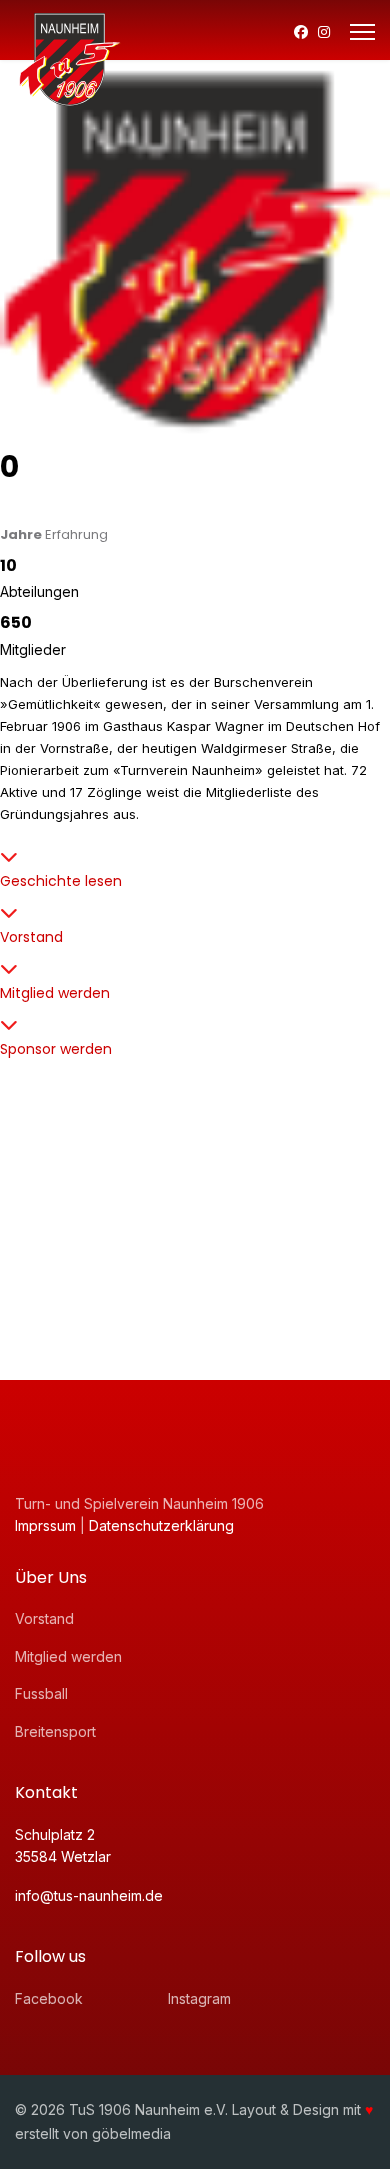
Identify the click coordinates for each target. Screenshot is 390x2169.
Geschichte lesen (61, 881)
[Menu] (362, 32)
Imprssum (47, 1525)
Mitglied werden (55, 993)
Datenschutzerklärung (161, 1525)
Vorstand (31, 937)
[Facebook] (301, 31)
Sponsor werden (56, 1049)
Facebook (49, 1998)
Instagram (199, 1998)
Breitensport (55, 1731)
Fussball (41, 1693)
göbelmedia (131, 2133)
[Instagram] (324, 31)
